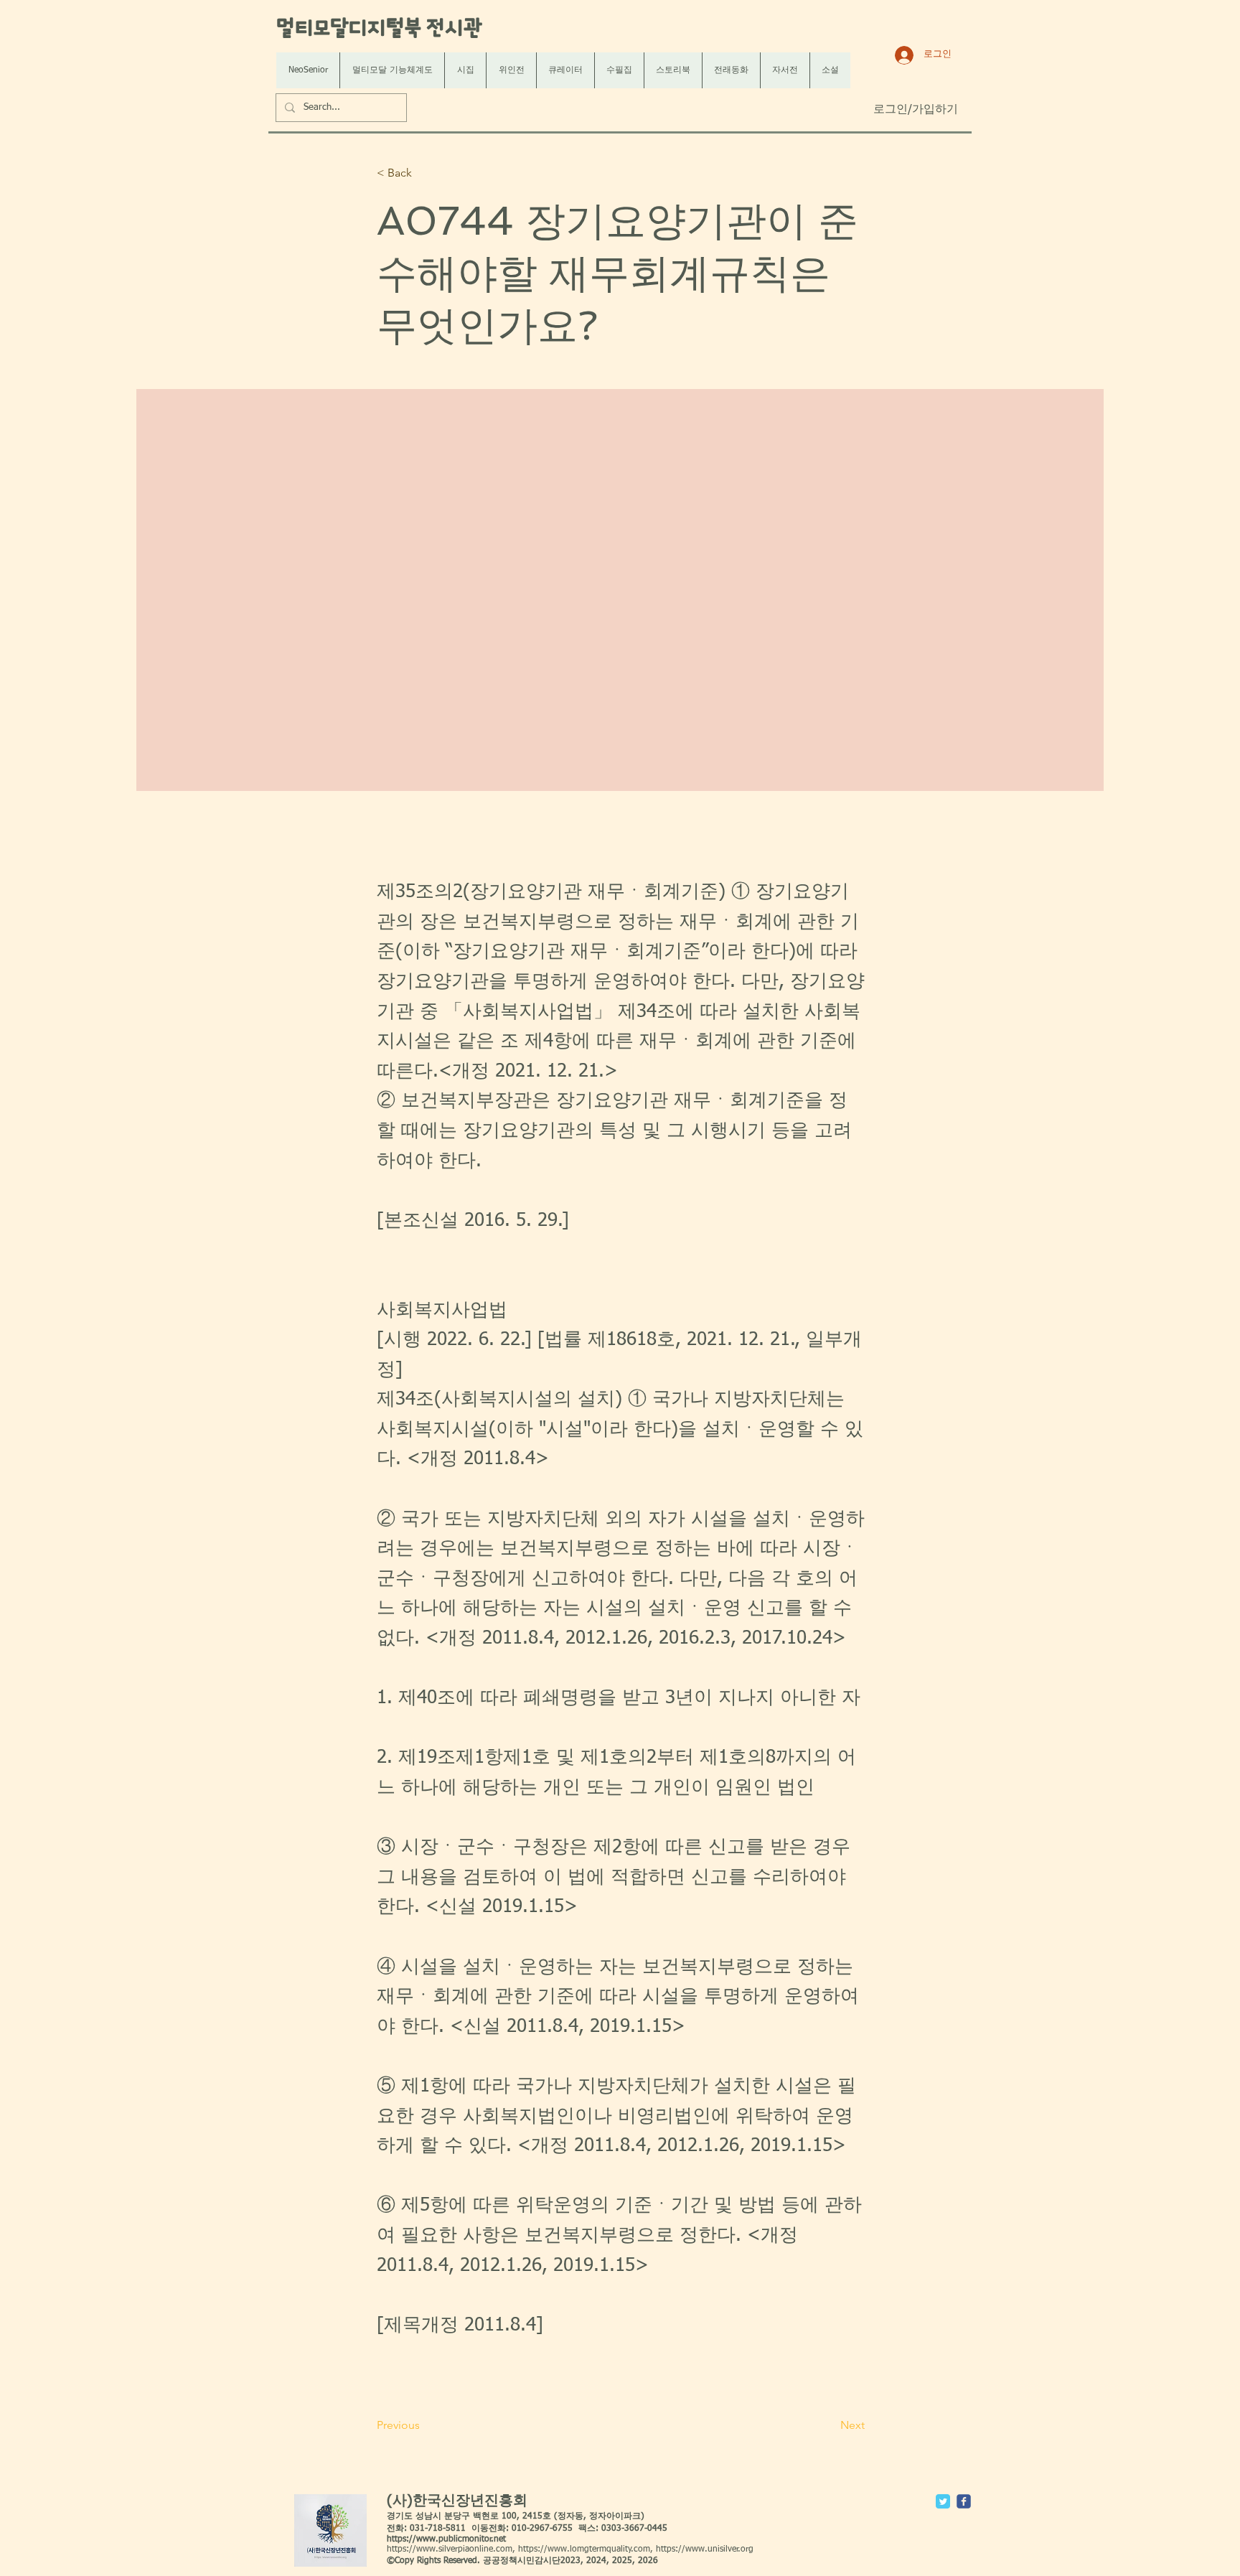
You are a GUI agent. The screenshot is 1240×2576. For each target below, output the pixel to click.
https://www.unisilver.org (705, 2549)
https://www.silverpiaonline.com (450, 2549)
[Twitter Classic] (943, 2501)
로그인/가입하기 (916, 110)
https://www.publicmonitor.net (446, 2539)
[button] (424, 173)
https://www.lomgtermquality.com (584, 2549)
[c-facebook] (964, 2501)
